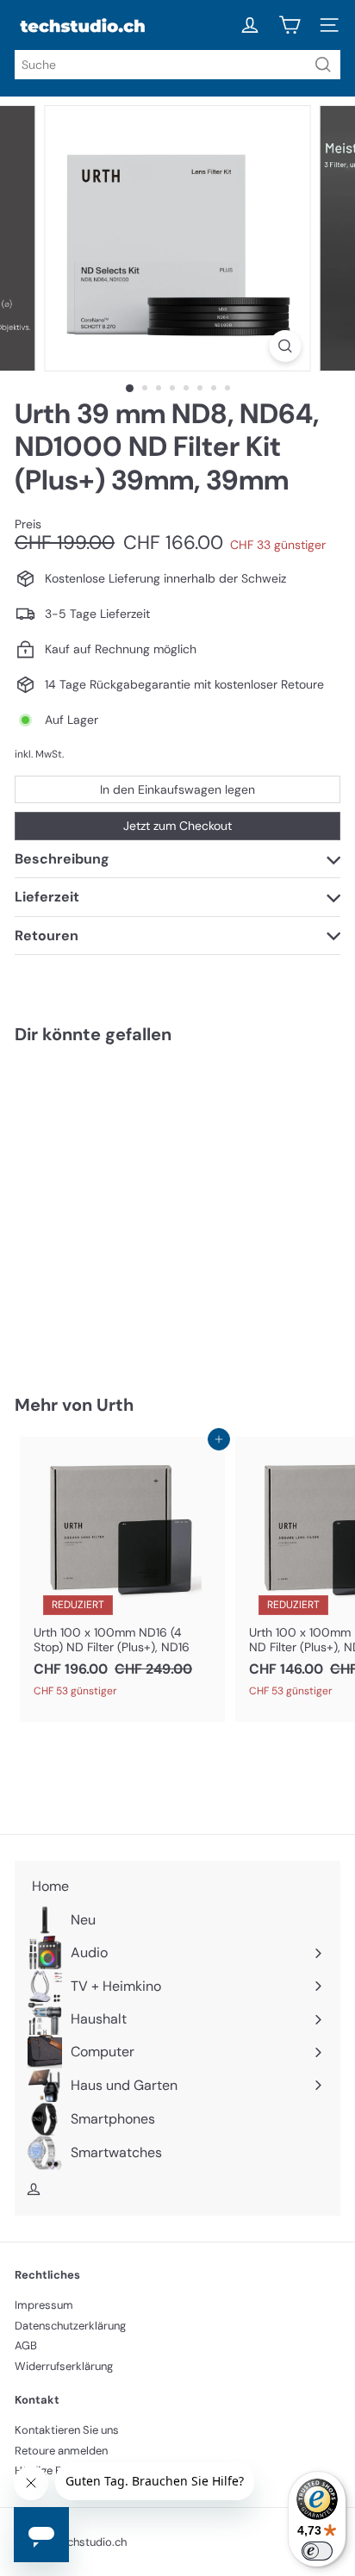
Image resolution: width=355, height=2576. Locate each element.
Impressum (44, 2305)
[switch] (317, 2551)
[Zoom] (286, 346)
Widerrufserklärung (64, 2366)
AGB (26, 2345)
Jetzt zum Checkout (177, 826)
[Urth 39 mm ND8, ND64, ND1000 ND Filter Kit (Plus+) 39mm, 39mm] (122, 1209)
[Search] (323, 65)
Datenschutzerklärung (70, 2326)
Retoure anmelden (61, 2451)
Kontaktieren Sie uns (67, 2430)
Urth (115, 1405)
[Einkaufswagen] (290, 25)
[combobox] (177, 65)
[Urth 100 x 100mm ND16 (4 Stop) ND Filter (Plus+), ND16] (122, 1572)
